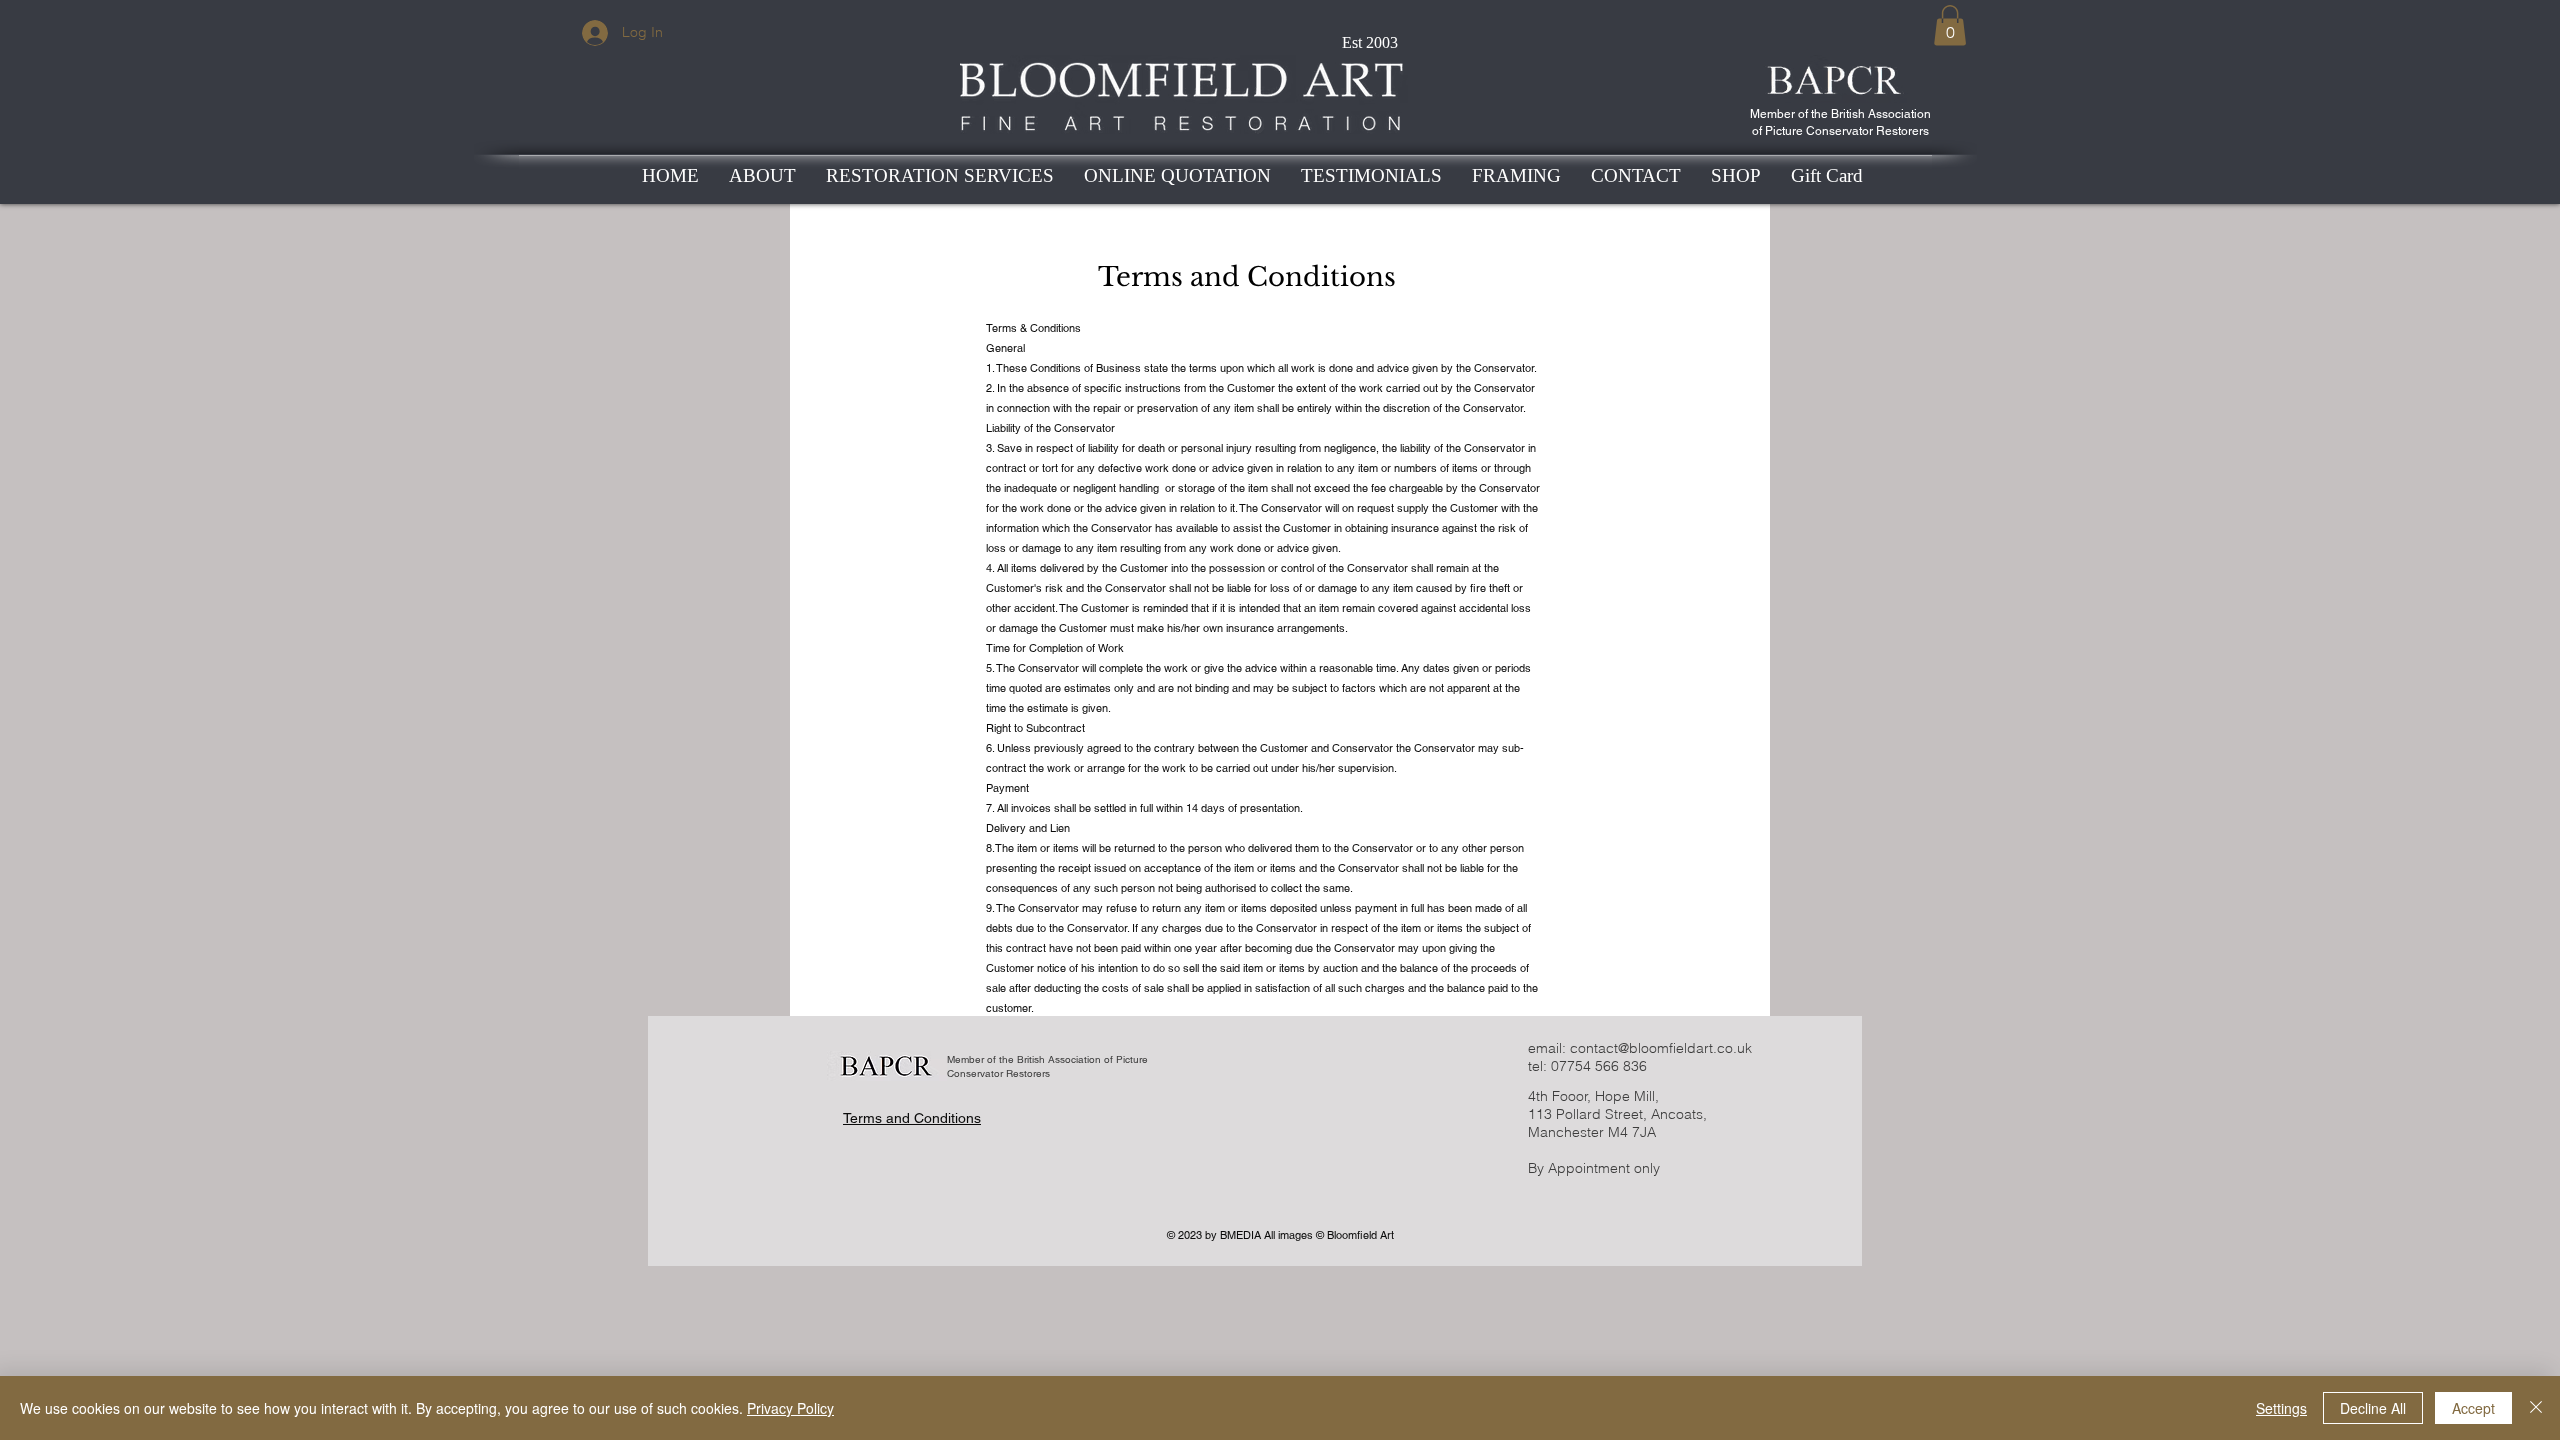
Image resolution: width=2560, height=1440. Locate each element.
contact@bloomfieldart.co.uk (1661, 1048)
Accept (2473, 1408)
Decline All (2373, 1408)
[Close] (2536, 1408)
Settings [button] (2281, 1408)
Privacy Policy (790, 1408)
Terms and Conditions (912, 1118)
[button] (1950, 25)
